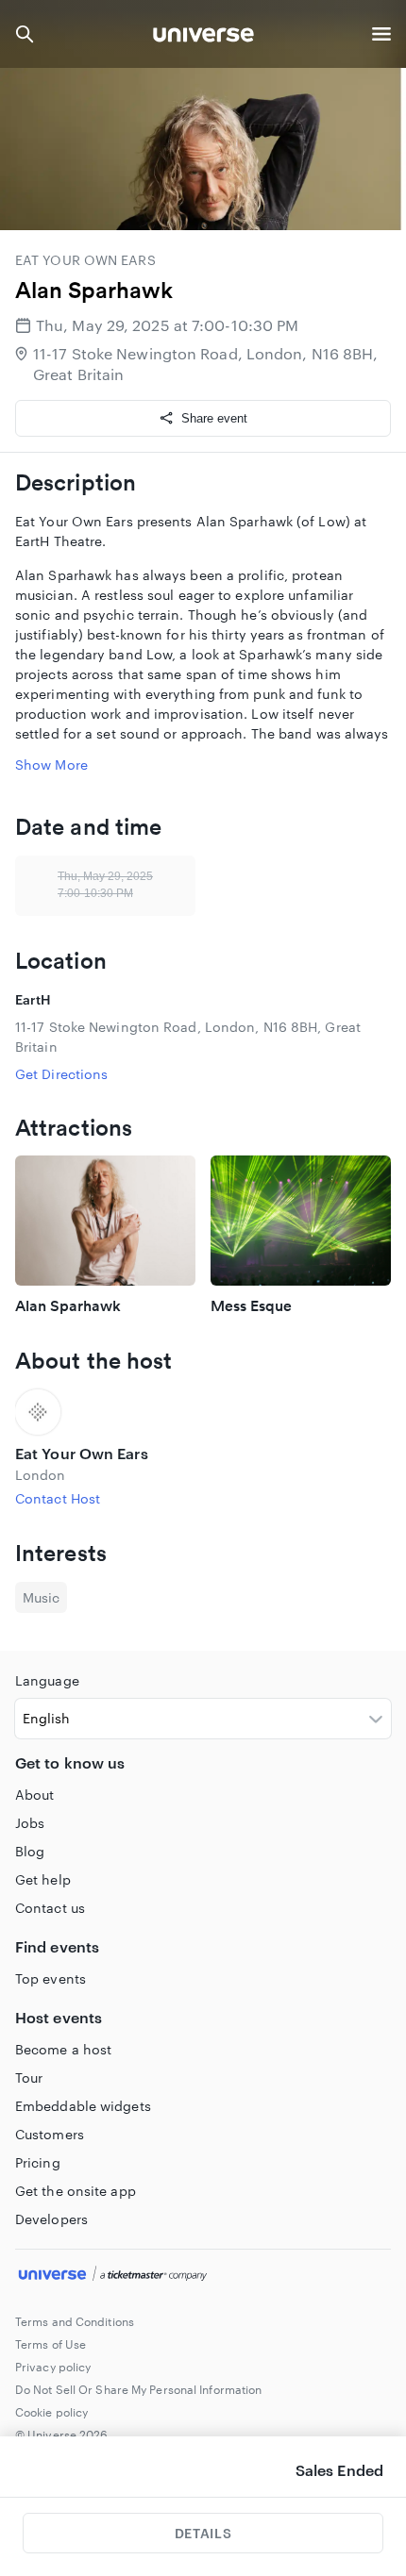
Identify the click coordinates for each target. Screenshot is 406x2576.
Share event (214, 418)
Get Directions (61, 1074)
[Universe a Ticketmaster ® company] (203, 2276)
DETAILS (203, 2533)
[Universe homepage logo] (203, 37)
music (41, 1597)
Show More (51, 764)
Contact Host (58, 1498)
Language (47, 1680)
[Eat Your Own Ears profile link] (203, 1412)
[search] (25, 34)
